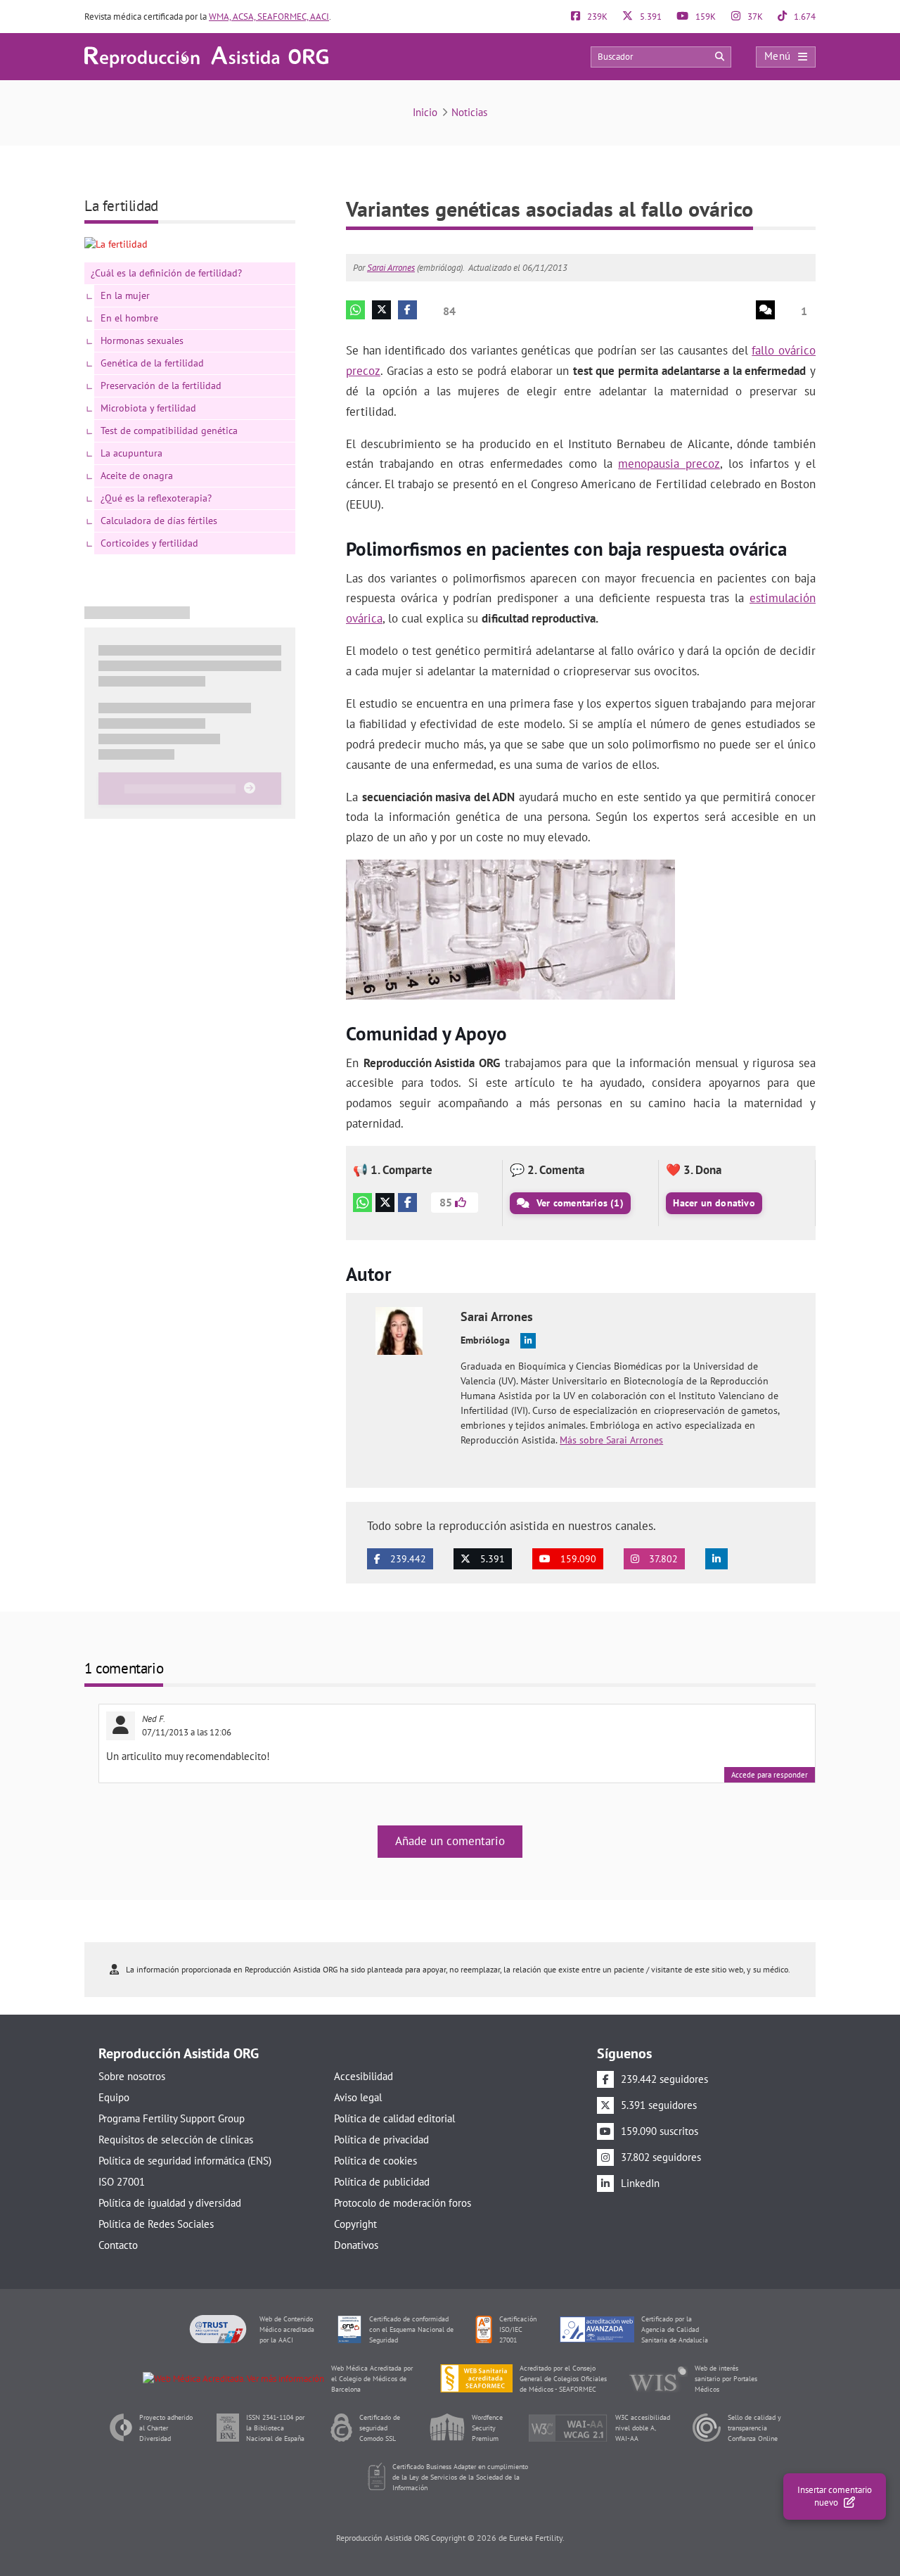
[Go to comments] (765, 310)
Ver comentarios (579, 1203)
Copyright (355, 2224)
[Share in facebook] (407, 310)
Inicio (425, 112)
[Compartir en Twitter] (385, 1203)
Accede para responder (770, 1775)
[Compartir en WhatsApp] (362, 1203)
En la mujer (125, 295)
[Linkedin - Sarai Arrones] (528, 1341)
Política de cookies (375, 2161)
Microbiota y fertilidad (148, 408)
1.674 (804, 17)
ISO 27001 (122, 2182)
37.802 (662, 1559)
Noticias (469, 112)
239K (596, 17)
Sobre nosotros (132, 2076)
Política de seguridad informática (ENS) (185, 2161)
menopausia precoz (669, 464)
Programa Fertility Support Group (172, 2118)
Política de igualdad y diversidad (170, 2203)
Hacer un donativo (714, 1203)
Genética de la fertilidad (152, 363)
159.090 (577, 1559)
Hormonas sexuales (142, 340)
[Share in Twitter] (381, 310)
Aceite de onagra (137, 476)
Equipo (114, 2097)
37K (754, 17)
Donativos (356, 2245)
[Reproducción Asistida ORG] (206, 56)
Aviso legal (358, 2097)
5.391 (650, 17)
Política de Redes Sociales (156, 2224)
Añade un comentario (450, 1841)
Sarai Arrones (391, 268)
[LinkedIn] (716, 1559)
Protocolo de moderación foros (403, 2203)
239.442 (407, 1559)
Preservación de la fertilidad (161, 385)
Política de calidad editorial (394, 2118)
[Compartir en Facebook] (407, 1203)
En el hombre (129, 318)
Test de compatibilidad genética (169, 431)
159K (705, 17)
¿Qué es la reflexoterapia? (156, 498)
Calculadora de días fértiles (159, 521)
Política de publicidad (382, 2182)
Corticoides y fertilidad (149, 543)
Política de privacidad (381, 2140)
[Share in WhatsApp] (355, 310)
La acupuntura (131, 453)
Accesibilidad (364, 2076)
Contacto (118, 2245)
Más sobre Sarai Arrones (611, 1440)
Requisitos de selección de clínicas (176, 2140)
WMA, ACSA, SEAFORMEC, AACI (269, 17)
